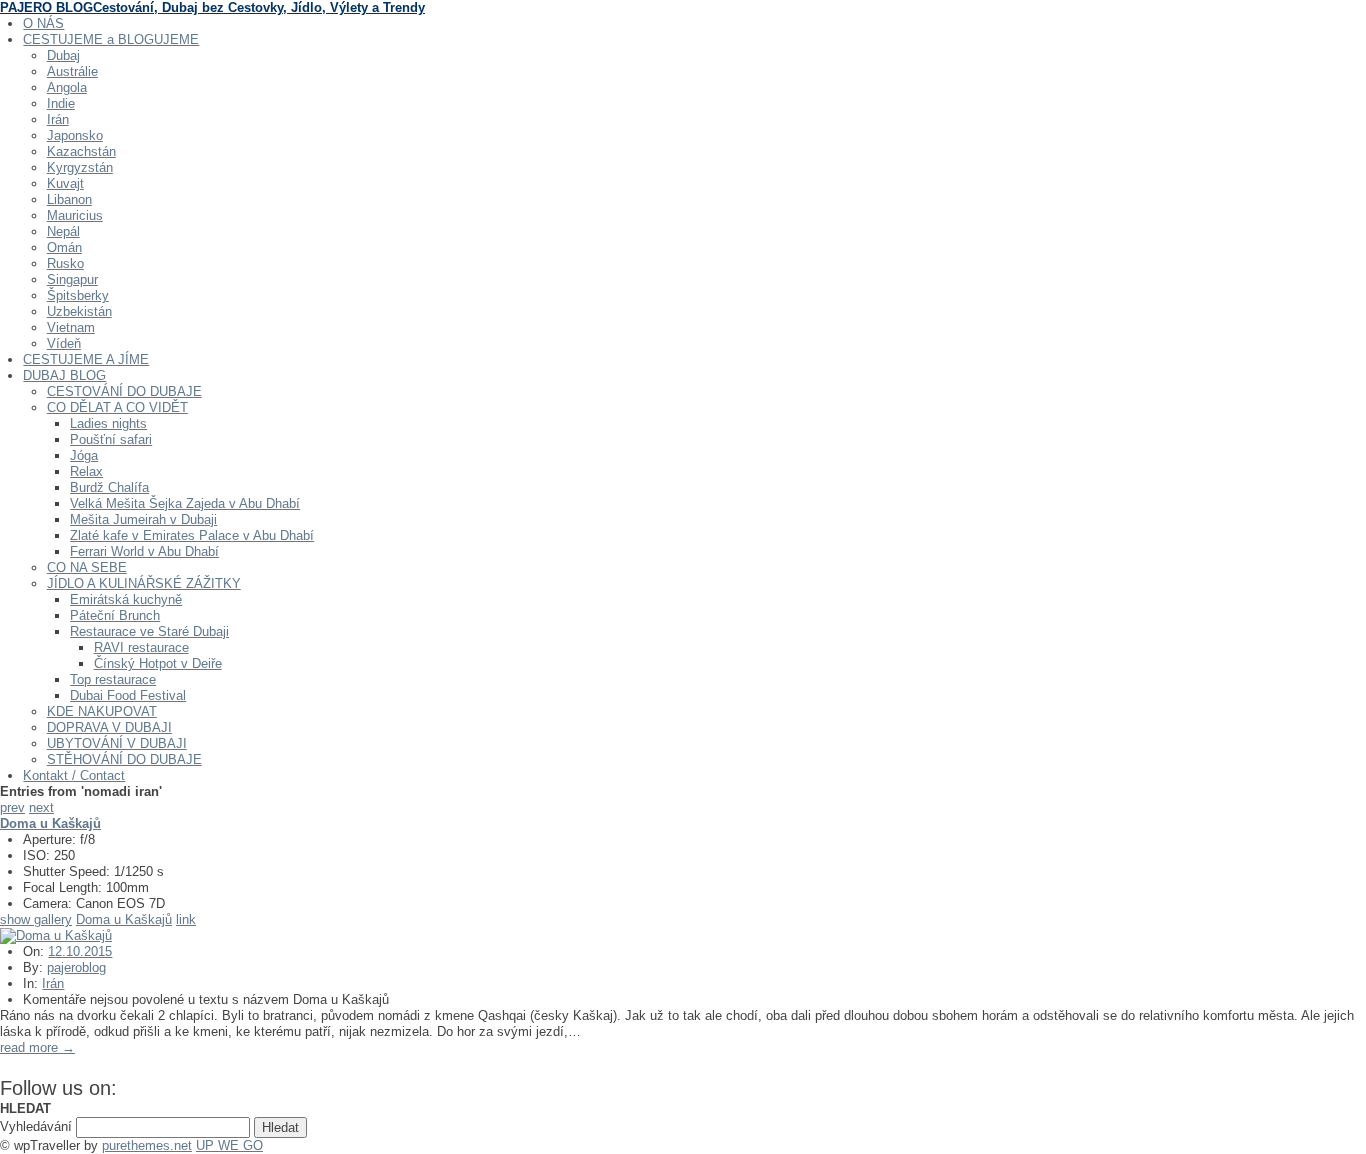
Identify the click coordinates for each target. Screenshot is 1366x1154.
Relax (86, 471)
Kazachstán (81, 151)
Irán (58, 119)
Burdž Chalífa (109, 487)
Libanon (69, 199)
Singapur (72, 279)
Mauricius (75, 215)
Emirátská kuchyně (126, 599)
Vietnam (71, 327)
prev (12, 807)
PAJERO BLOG (212, 7)
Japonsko (75, 135)
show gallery (36, 919)
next (41, 807)
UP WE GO (229, 1145)
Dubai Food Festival (128, 695)
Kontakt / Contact (74, 775)
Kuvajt (65, 183)
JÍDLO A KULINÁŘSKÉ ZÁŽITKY (144, 583)
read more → (37, 1047)
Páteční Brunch (115, 615)
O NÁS (43, 23)
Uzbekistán (79, 311)
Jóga (84, 455)
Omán (64, 247)
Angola (67, 87)
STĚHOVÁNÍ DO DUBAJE (124, 759)
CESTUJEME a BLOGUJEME (111, 39)
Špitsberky (78, 295)
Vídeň (64, 343)
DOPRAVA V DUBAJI (109, 727)
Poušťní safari (111, 439)
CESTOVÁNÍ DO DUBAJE (124, 391)
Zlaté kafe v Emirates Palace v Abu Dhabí (192, 535)
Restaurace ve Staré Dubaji (149, 631)
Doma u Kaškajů (124, 919)
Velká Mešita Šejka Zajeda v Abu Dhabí (185, 503)
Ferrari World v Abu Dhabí (144, 551)
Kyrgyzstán (80, 167)
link (186, 919)
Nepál (63, 231)
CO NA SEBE (87, 567)
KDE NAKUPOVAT (102, 711)
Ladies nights (108, 423)
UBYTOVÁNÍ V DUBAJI (117, 743)
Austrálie (72, 71)
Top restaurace (113, 679)
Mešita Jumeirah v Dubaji (143, 519)
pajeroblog (76, 967)
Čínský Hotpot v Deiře (158, 663)
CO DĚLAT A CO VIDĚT (117, 407)
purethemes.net (147, 1145)
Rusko (65, 263)
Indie (61, 103)
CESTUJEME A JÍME (86, 359)
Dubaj (63, 55)
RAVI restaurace (141, 647)
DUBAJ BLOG (64, 375)
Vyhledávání (36, 1126)
